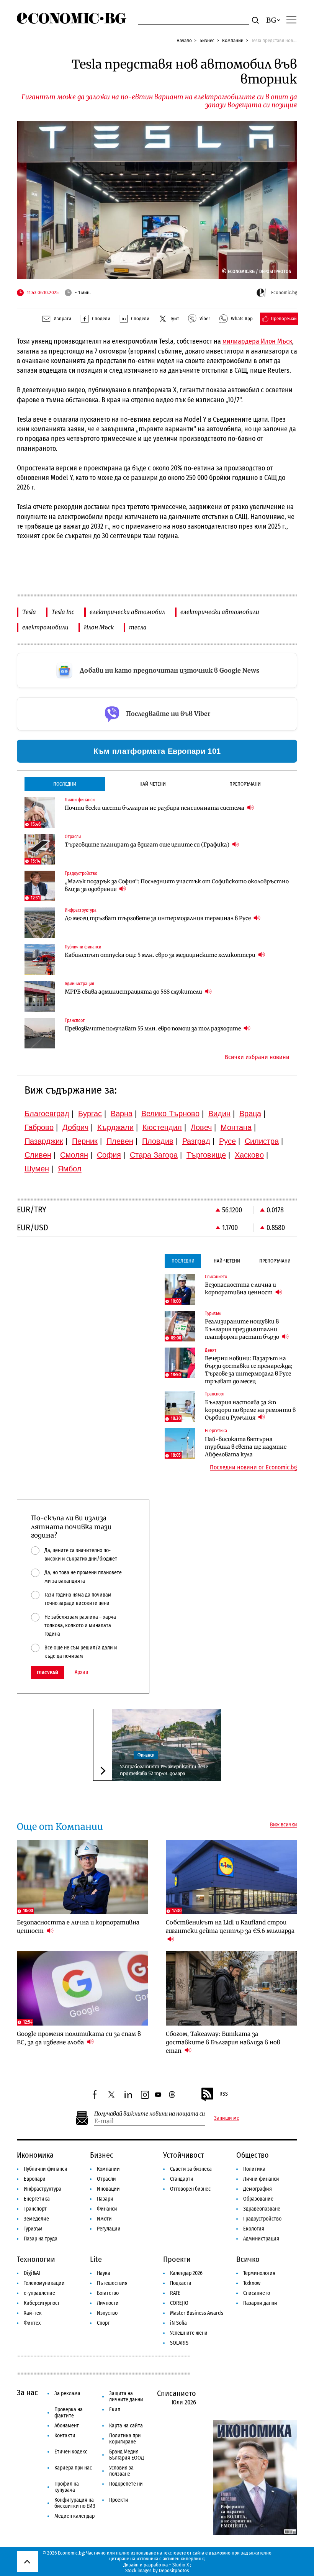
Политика (254, 2169)
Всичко (248, 2259)
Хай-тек (33, 2313)
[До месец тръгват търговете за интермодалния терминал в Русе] (40, 923)
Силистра (262, 1141)
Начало (184, 40)
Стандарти (182, 2179)
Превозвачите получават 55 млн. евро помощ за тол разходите (153, 1028)
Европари (35, 2179)
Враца (250, 1114)
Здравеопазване (262, 2209)
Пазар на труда (41, 2239)
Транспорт (35, 2209)
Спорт (103, 2323)
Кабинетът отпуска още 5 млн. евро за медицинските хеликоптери (161, 955)
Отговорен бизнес (190, 2189)
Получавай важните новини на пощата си (150, 2114)
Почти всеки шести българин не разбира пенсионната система (155, 808)
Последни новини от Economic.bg (253, 1467)
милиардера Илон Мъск (257, 341)
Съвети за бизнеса (191, 2169)
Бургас (90, 1114)
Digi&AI (32, 2273)
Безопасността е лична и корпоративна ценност (240, 1289)
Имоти (104, 2219)
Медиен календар (74, 2516)
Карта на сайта (126, 2426)
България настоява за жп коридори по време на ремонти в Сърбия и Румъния (250, 1410)
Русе (227, 1141)
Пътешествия (112, 2283)
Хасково (249, 1155)
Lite (96, 2259)
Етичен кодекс (71, 2452)
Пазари (105, 2199)
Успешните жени (189, 2333)
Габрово (39, 1127)
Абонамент (67, 2426)
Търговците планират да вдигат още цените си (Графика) (148, 845)
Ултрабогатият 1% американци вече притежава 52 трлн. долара (164, 1770)
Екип (115, 2410)
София (109, 1155)
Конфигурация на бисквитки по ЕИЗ (75, 2503)
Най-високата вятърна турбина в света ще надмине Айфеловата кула (246, 1447)
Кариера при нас (73, 2468)
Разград (196, 1141)
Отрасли (106, 2179)
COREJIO (179, 2303)
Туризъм (33, 2229)
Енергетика (37, 2199)
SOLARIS (179, 2343)
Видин (219, 1114)
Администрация (261, 2239)
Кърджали (115, 1127)
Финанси (146, 1755)
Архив (81, 1672)
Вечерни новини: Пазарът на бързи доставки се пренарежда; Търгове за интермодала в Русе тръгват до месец (249, 1370)
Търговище (206, 1155)
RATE (175, 2293)
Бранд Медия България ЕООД (127, 2455)
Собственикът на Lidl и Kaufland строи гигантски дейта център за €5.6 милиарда (230, 1927)
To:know (252, 2283)
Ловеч (201, 1127)
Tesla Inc (63, 612)
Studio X (181, 2565)
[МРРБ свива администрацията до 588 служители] (40, 996)
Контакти (65, 2436)
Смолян (74, 1155)
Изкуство (107, 2313)
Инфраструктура (43, 2189)
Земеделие (36, 2219)
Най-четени (153, 784)
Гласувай (47, 1673)
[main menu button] (291, 20)
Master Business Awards (197, 2313)
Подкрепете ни (126, 2484)
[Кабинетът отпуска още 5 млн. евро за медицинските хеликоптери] (40, 960)
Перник (85, 1141)
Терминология (259, 2273)
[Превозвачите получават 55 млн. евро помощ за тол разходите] (40, 1033)
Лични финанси (261, 2179)
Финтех (32, 2323)
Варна (122, 1114)
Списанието (257, 2293)
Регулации (109, 2229)
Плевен (120, 1141)
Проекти (177, 2259)
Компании (233, 40)
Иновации (108, 2189)
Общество (253, 2155)
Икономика (35, 2155)
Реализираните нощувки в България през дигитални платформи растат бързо (243, 1329)
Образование (258, 2199)
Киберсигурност (42, 2303)
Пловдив (158, 1141)
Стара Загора (154, 1155)
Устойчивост (184, 2155)
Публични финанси (46, 2169)
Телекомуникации (44, 2283)
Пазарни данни (260, 2303)
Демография (258, 2189)
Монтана (236, 1127)
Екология (254, 2229)
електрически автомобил (127, 612)
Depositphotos (174, 2570)
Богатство (108, 2293)
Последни (65, 784)
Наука (104, 2273)
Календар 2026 (186, 2273)
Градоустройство (262, 2219)
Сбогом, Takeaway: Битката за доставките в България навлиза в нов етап (223, 2042)
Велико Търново (170, 1114)
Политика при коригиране (125, 2439)
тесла (138, 627)
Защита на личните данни (126, 2397)
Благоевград (47, 1114)
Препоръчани (245, 784)
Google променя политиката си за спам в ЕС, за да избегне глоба (79, 2038)
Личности (108, 2303)
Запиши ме (227, 2118)
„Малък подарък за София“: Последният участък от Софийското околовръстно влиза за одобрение (177, 885)
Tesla (29, 612)
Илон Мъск (99, 627)
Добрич (75, 1127)
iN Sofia (178, 2323)
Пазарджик (44, 1141)
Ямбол (70, 1169)
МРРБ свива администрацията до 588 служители (134, 992)
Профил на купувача (67, 2487)
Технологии (36, 2259)
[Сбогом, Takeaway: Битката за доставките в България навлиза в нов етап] (232, 1988)
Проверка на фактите (69, 2413)
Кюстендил (162, 1127)
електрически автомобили (220, 612)
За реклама (67, 2393)
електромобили (45, 627)
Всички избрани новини (257, 1057)
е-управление (39, 2293)
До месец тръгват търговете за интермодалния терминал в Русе (158, 918)
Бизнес (207, 40)
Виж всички (284, 1825)
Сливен (38, 1155)
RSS (224, 2094)
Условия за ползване (121, 2471)
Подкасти (181, 2283)
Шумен (37, 1169)
